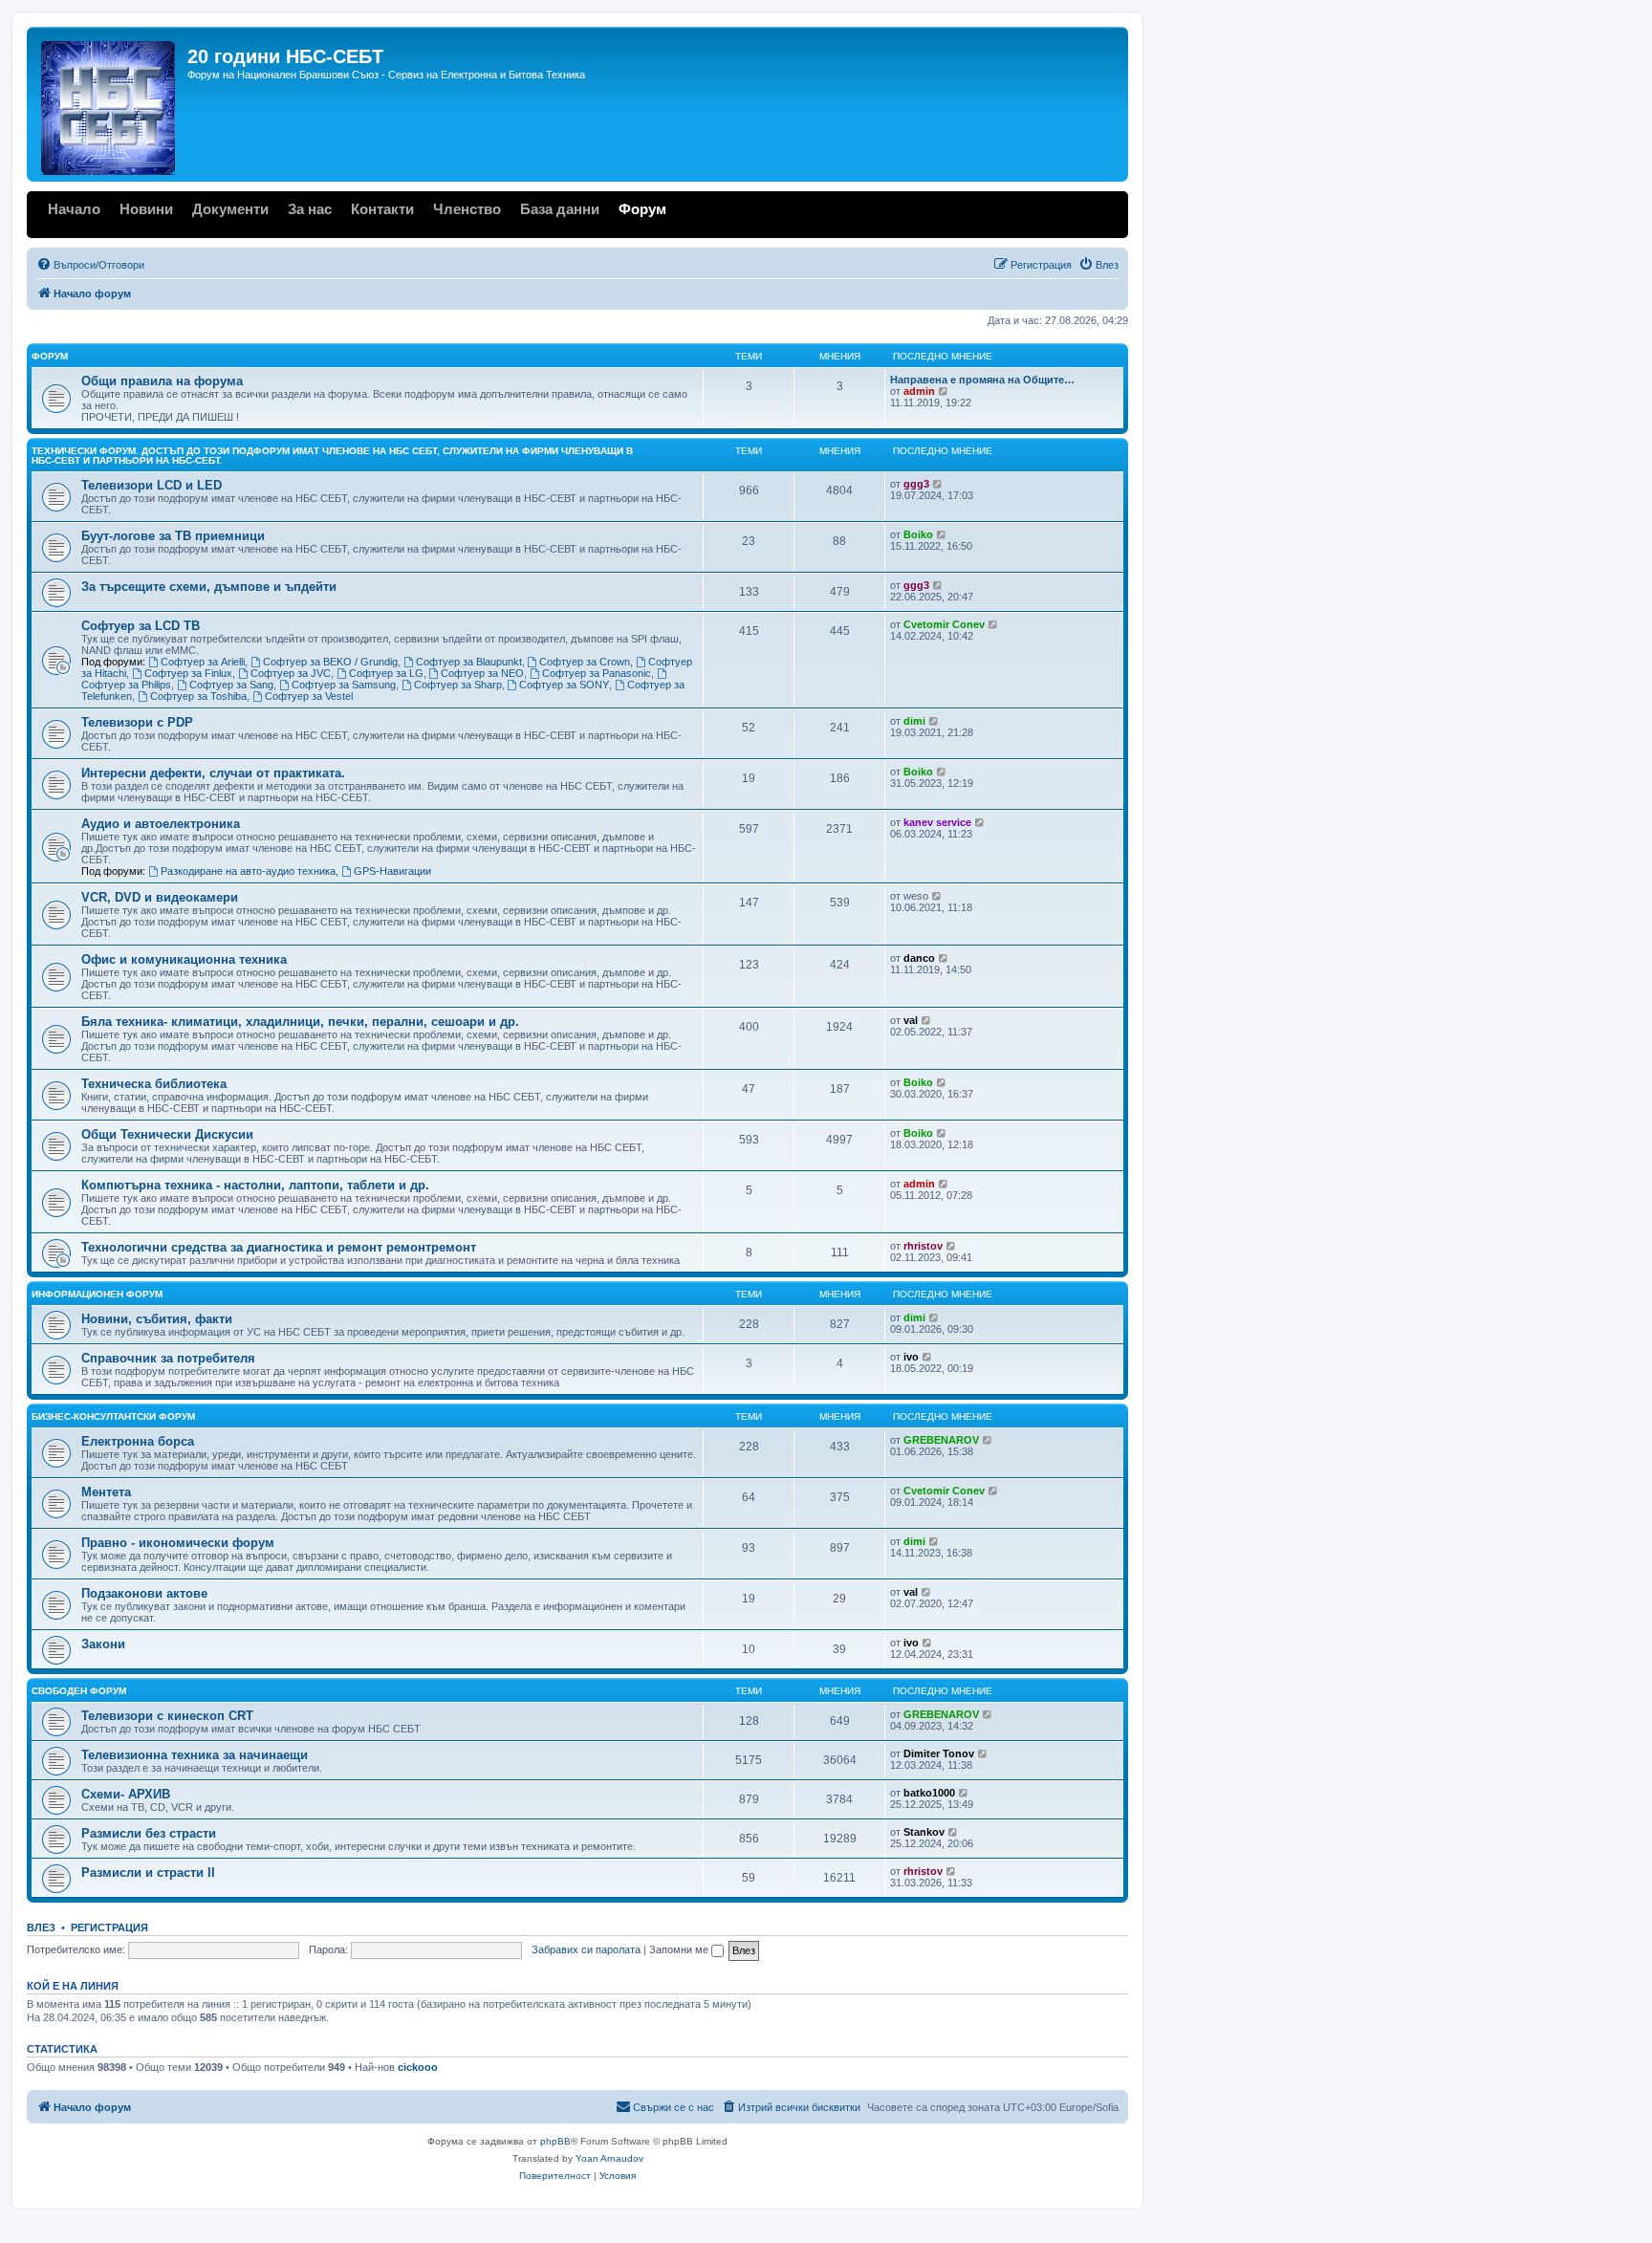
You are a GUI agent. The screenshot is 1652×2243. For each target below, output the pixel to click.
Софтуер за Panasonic (597, 673)
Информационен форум (97, 1294)
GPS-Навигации (392, 871)
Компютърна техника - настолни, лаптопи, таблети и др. (255, 1185)
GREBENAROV (941, 1440)
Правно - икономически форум (178, 1543)
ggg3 (916, 484)
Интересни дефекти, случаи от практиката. (213, 773)
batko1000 (929, 1793)
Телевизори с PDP (137, 722)
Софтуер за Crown (585, 662)
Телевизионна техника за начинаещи (195, 1755)
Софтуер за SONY (564, 685)
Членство (467, 209)
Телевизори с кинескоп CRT (167, 1716)
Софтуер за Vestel (309, 696)
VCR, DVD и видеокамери (160, 897)
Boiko (918, 534)
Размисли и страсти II (148, 1873)
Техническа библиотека (154, 1084)
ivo (911, 1357)
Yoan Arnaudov (609, 2158)
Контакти (382, 209)
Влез (41, 1927)
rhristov (923, 1246)
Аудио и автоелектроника (161, 824)
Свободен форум (79, 1691)
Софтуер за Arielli (203, 662)
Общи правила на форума (162, 381)
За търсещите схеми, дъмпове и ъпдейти (209, 587)
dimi (914, 721)
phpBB (555, 2141)
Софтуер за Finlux (188, 673)
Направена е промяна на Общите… (982, 380)
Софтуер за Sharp (458, 685)
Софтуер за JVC (291, 673)
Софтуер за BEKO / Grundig (330, 662)
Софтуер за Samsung (344, 685)
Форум (642, 209)
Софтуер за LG (386, 673)
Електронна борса (138, 1441)
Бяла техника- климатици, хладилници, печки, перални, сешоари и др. (300, 1022)
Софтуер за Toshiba (198, 696)
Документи (230, 209)
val (911, 1020)
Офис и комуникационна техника (184, 959)
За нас (310, 209)
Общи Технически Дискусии (167, 1134)
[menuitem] (90, 265)
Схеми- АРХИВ (126, 1794)
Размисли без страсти (149, 1833)
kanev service (937, 822)
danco (919, 958)
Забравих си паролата (586, 1949)
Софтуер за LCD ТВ (141, 626)
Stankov (924, 1832)
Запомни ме (680, 1949)
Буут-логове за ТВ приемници (173, 536)
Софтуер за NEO (482, 673)
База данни (560, 209)
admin (919, 391)
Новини (146, 209)
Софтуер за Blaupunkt (469, 662)
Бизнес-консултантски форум (113, 1416)
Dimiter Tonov (939, 1753)
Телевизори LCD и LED (152, 485)
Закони (103, 1644)
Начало (74, 209)
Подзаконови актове (144, 1593)
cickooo (418, 2067)
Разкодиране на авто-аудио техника (248, 871)
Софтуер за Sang (231, 685)
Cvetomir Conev (944, 624)
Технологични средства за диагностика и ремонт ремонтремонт (279, 1247)
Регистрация (109, 1927)
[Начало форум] (109, 104)
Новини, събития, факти (157, 1319)
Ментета (106, 1492)
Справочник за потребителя (168, 1358)
